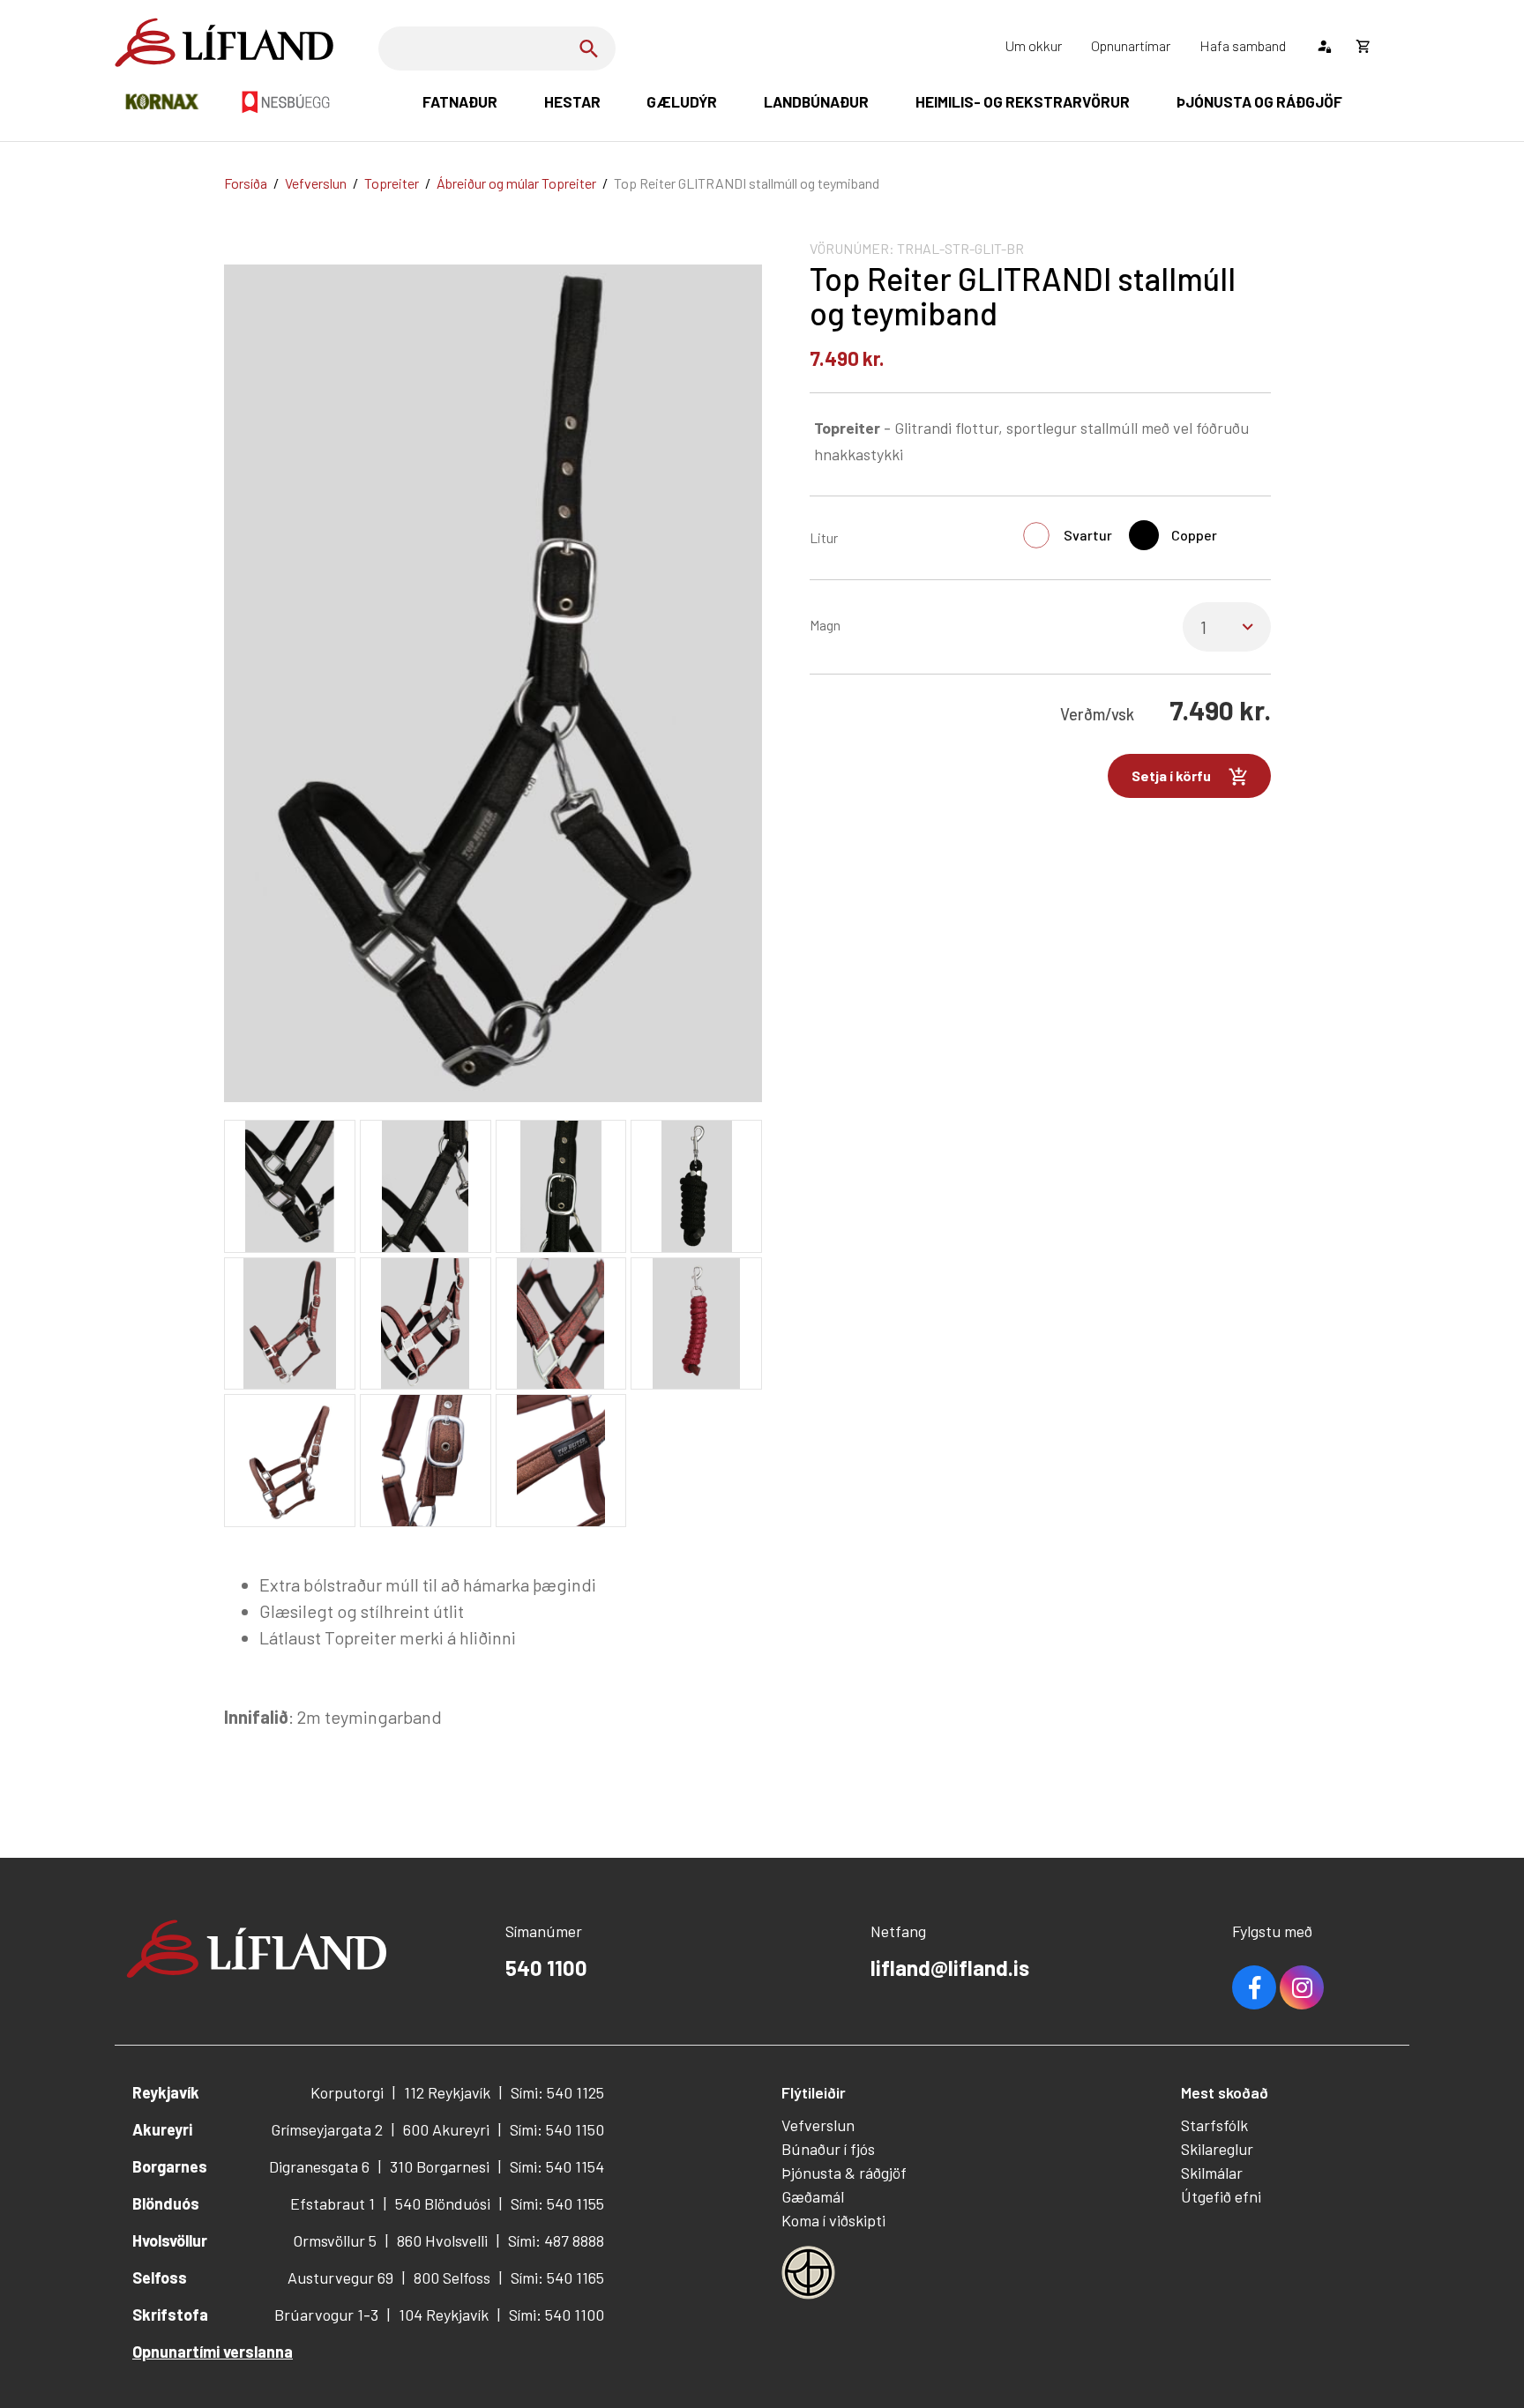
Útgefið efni (1221, 2196)
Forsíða (246, 183)
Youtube (1302, 1987)
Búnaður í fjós (828, 2149)
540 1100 (546, 1968)
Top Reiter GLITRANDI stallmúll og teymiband (747, 183)
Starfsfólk (1214, 2125)
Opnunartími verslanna (213, 2352)
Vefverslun (316, 183)
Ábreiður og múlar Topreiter (516, 183)
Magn (825, 625)
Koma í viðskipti (833, 2220)
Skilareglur (1217, 2149)
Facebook (1254, 1987)
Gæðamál (813, 2196)
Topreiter (392, 183)
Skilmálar (1212, 2173)
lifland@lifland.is (950, 1968)
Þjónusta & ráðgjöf (844, 2173)
